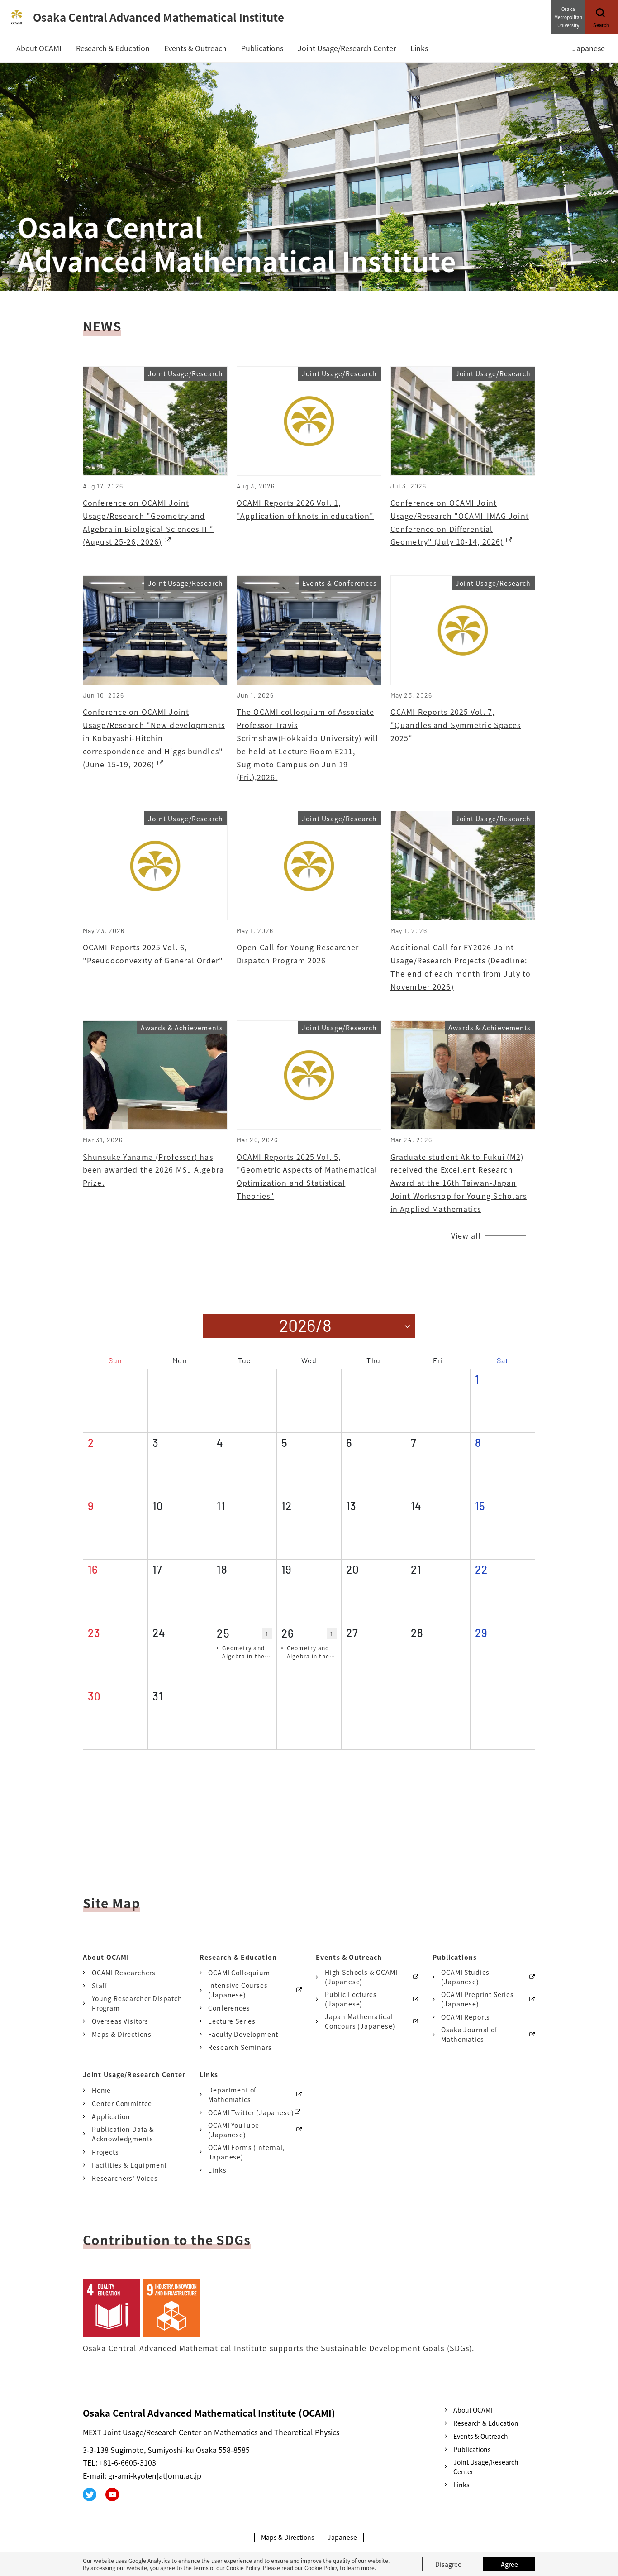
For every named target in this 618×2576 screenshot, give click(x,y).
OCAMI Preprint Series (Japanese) (478, 1999)
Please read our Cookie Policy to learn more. (319, 2568)
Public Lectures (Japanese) (351, 1999)
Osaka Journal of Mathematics (469, 2034)
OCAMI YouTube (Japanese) (234, 2130)
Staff (100, 1986)
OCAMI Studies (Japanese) (465, 1977)
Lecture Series (232, 2021)
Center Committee (122, 2103)
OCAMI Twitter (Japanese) (251, 2112)
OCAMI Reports (466, 2017)
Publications (472, 2449)
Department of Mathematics (232, 2095)
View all (466, 1235)
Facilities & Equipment (129, 2165)
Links (217, 2170)
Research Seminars (240, 2047)
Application (111, 2116)
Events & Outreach (481, 2436)
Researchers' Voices (125, 2178)
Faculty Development (243, 2034)
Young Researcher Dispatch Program (137, 2003)
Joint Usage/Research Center (486, 2467)
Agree (509, 2564)
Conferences (229, 2008)
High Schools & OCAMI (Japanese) (361, 1977)
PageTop (598, 2528)
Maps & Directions (122, 2034)
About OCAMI (473, 2410)
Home (101, 2090)
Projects (105, 2152)
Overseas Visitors (120, 2021)
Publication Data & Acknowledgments (123, 2134)
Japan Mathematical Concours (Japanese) (360, 2021)
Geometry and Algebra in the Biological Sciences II (243, 1652)
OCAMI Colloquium (239, 1973)
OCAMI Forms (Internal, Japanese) (246, 2152)
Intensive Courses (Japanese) (238, 1990)
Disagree (448, 2564)
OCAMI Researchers (124, 1973)
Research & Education (486, 2423)
